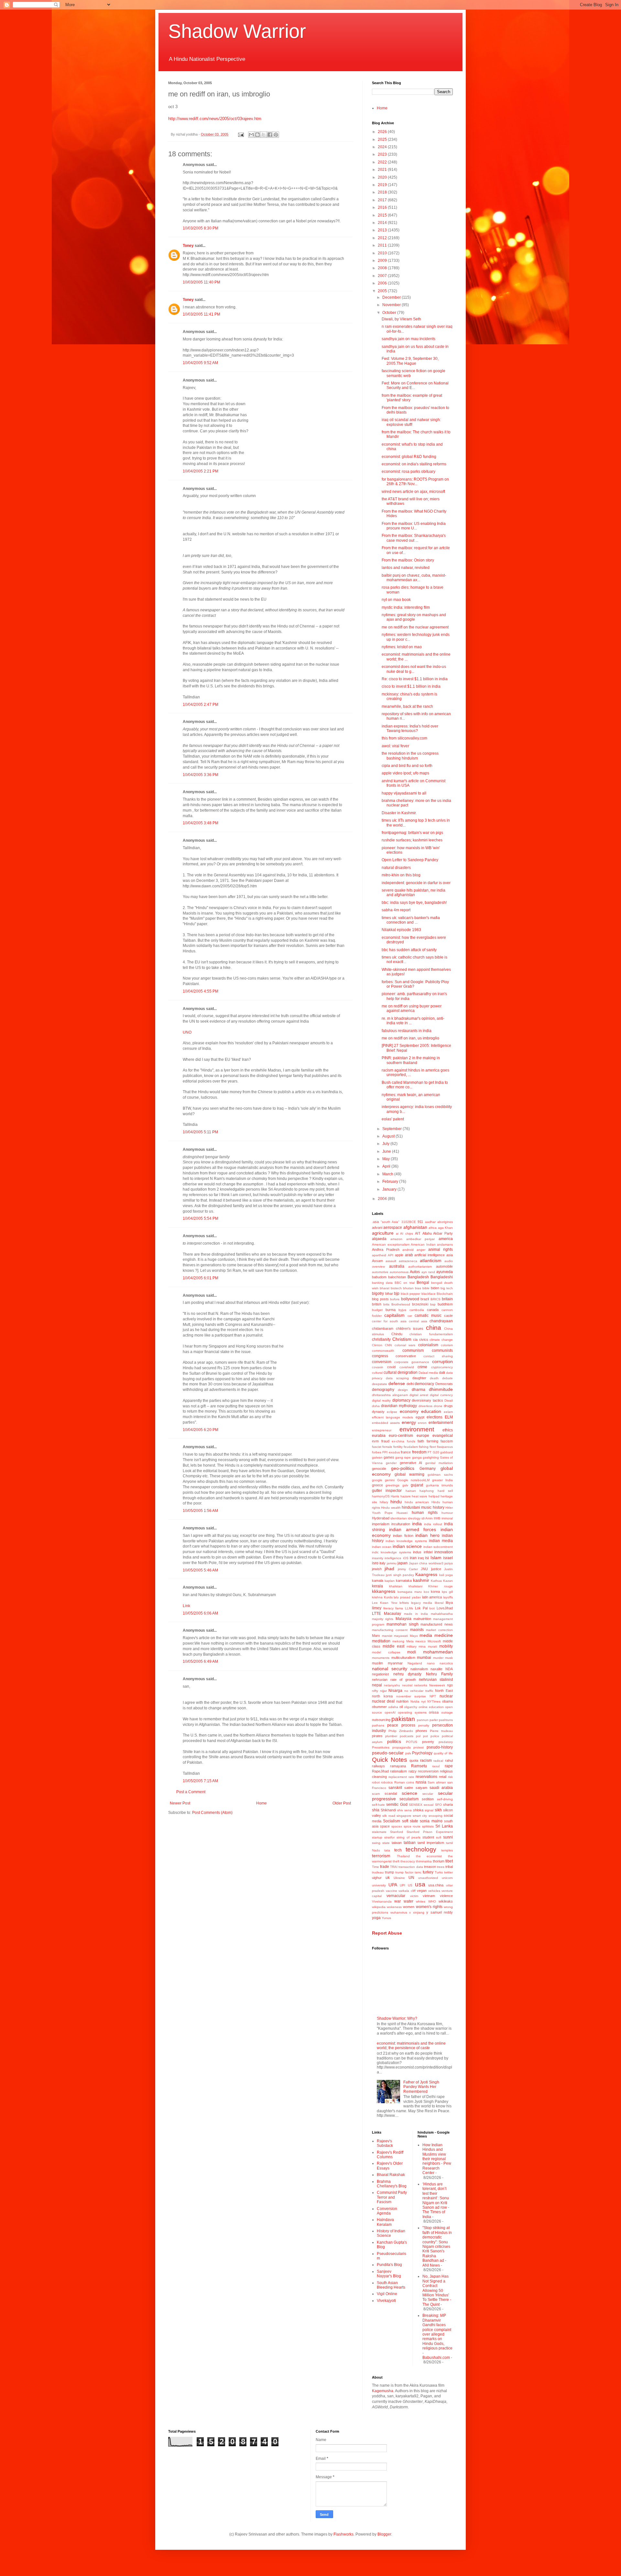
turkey (428, 1872)
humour (447, 1513)
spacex (397, 1826)
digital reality (381, 1400)
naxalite (436, 1669)
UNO (187, 1032)
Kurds (388, 1597)
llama (399, 1608)
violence (446, 1896)
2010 (383, 253)
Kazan (448, 1581)
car (410, 1316)
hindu (396, 1502)
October (390, 313)
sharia (448, 1804)
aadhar (430, 1222)
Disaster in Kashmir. (399, 813)
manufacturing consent (390, 1630)
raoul (436, 1766)
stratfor (389, 1837)
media (426, 1635)
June (387, 1151)
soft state (410, 1821)
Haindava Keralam (385, 2222)
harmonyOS (381, 1496)
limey (377, 1608)
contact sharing (438, 1356)
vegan (422, 1891)
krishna (377, 1597)
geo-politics (403, 1468)
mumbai (424, 1658)
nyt (423, 1701)
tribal (449, 1867)
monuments (381, 1658)
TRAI (394, 1867)
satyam (421, 1788)
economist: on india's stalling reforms (414, 464)
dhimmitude (441, 1389)
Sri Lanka (444, 1826)
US (410, 1885)
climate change (441, 1340)
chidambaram (383, 1328)
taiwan (397, 1843)
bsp (433, 1304)
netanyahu (392, 1685)
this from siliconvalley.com (404, 738)
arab (409, 1255)
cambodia (417, 1310)
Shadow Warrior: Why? (397, 2018)
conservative (406, 1356)
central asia (418, 1321)
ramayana (398, 1766)
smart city (420, 1816)
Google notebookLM (413, 1480)
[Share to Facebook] (270, 135)
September (392, 1129)
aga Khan (445, 1228)
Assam (377, 1261)
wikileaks (446, 1901)
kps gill (447, 1592)
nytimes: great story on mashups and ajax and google (414, 617)
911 (420, 1222)
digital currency (441, 1395)
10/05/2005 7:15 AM (200, 1781)
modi (412, 1652)
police (435, 1736)
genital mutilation (439, 1463)
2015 (383, 215)
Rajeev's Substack (385, 2143)
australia (397, 1266)
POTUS (412, 1742)
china (434, 1328)
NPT (433, 1696)
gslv (405, 1485)
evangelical (443, 1436)
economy (409, 1411)
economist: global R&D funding (409, 457)
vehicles (434, 1891)
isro (375, 1563)
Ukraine (399, 1878)
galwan (377, 1457)
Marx (376, 1636)
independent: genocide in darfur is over (416, 883)
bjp (397, 1294)
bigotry (378, 1294)
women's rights (429, 1907)
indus (417, 1552)
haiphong (427, 1491)
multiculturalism (403, 1658)
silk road (389, 1816)
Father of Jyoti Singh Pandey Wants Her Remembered (421, 2087)
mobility (446, 1646)
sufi (439, 1837)
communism (413, 1350)
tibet (449, 1861)
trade (385, 1867)
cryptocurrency (442, 1367)
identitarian (399, 1518)
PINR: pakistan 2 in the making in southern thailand (411, 1060)
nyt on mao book (396, 600)
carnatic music (428, 1316)
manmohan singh (403, 1624)
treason (430, 1867)
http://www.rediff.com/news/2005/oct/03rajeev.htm (215, 119)
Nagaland (415, 1663)
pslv (408, 1753)
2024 (383, 147)
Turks (439, 1872)
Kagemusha (383, 2391)
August (389, 1136)
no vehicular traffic (419, 1691)
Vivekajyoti (386, 2301)
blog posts (380, 1299)
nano (431, 1663)
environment (417, 1429)
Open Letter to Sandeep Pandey (410, 860)
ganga (417, 1457)
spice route (412, 1826)
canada (433, 1310)
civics (424, 1339)
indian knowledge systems (406, 1541)
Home (261, 1803)
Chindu (397, 1334)
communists (442, 1350)
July (386, 1144)
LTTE (376, 1614)
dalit (442, 1372)
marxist (387, 1636)
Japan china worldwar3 (426, 1563)
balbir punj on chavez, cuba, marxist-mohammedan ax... (414, 578)
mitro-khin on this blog (401, 875)
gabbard (447, 1452)
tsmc (418, 1872)
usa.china (436, 1885)
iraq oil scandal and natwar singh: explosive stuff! (411, 422)
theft (396, 1861)
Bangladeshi (442, 1277)
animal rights (441, 1249)
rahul (449, 1760)
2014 (383, 223)
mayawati (401, 1636)
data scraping (397, 1378)
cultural (377, 1373)
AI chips (407, 1233)
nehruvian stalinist (436, 1680)
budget (377, 1310)
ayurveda (445, 1272)
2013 (383, 230)
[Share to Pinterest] (276, 135)
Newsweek (437, 1685)
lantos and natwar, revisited (406, 568)
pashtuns (446, 1720)
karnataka (404, 1581)
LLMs (409, 1608)
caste (448, 1316)
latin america (432, 1597)
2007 (383, 276)
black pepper (411, 1294)
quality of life (443, 1753)
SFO (438, 1805)
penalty (424, 1725)
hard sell (445, 1491)
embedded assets (386, 1423)
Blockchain (445, 1294)
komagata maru (410, 1592)
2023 (383, 154)
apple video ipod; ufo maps (405, 773)
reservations (426, 1777)
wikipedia (379, 1907)
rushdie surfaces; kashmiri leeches (412, 840)
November (392, 305)
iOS (406, 1558)
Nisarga (395, 1691)
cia (415, 1339)
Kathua (436, 1581)
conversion (382, 1362)
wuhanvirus (399, 1912)
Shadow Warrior (237, 31)
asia (450, 1255)
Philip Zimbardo (401, 1731)
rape (449, 1766)
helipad (434, 1496)
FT (430, 1452)
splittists (428, 1826)
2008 (383, 268)
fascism (447, 1441)
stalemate (379, 1832)
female (387, 1447)
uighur (377, 1878)
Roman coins (404, 1782)
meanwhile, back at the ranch (407, 706)
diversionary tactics (427, 1400)
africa (433, 1228)
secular (428, 1794)
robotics (387, 1782)
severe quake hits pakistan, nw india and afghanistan (414, 893)
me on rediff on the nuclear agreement (415, 627)
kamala (378, 1581)
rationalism (398, 1771)
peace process (401, 1725)
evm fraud (381, 1441)
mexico (420, 1641)
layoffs (448, 1597)
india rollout (433, 1524)
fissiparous (445, 1447)
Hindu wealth (391, 1508)
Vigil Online (387, 2294)
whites (421, 1901)
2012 (383, 238)
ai (397, 1233)
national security (390, 1669)
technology (421, 1849)
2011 (383, 245)
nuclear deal (383, 1701)
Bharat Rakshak (391, 2175)
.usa (375, 1222)
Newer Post (180, 1803)
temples (447, 1850)
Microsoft (434, 1641)
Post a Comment (191, 1792)
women (409, 1907)
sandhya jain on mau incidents (409, 339)
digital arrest (419, 1395)
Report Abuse (387, 1933)
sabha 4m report (396, 910)
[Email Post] (241, 134)
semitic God (397, 1804)
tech (398, 1850)
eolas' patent (393, 1119)
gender (391, 1463)
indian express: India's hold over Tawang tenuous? (410, 728)
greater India (442, 1480)
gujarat (417, 1485)
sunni (448, 1837)
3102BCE (409, 1222)
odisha (393, 1707)
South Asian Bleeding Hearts (391, 2285)
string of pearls (409, 1837)
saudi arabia (441, 1788)
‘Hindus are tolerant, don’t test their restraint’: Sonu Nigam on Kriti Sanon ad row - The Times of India (436, 2200)
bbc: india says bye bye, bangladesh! (414, 903)
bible (426, 1288)
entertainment (441, 1423)
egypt (420, 1417)
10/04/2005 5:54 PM (201, 1218)
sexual (429, 1805)
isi (427, 1558)
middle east (393, 1646)
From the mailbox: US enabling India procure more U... (414, 526)
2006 (383, 283)
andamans (445, 1244)
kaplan (390, 1581)
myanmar (395, 1663)
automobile (444, 1266)
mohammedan (438, 1652)
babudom (379, 1277)
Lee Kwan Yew (385, 1603)
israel (448, 1558)
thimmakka (424, 1861)
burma (391, 1310)
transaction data (411, 1867)
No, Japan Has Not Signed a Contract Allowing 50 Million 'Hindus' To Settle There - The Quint (437, 2290)
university (379, 1885)
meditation (381, 1641)
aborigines (445, 1222)
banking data (382, 1283)
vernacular (396, 1896)
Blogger (384, 2534)
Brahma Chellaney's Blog (392, 2184)
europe (423, 1436)
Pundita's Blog (389, 2265)
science (409, 1793)
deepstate (380, 1384)
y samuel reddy (440, 1912)
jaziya (449, 1563)
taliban (410, 1843)
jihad (389, 1569)
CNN (388, 1345)
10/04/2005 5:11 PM (200, 1132)
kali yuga (446, 1575)
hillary (384, 1502)
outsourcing (381, 1720)
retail (443, 1777)
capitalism (394, 1315)
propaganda (402, 1747)
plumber (391, 1736)
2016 (383, 207)
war (398, 1901)
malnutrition (422, 1619)
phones (421, 1731)
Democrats (444, 1384)
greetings (392, 1485)
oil (401, 1707)
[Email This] (251, 135)
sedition (428, 1799)
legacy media (422, 1603)
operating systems (412, 1712)
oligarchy (411, 1707)
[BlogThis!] (257, 135)
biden (435, 1288)
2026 (383, 132)
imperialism (381, 1524)
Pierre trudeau (441, 1731)
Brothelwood (401, 1304)
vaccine (392, 1891)
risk (450, 1777)
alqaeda (379, 1239)
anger (421, 1250)
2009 (383, 261)
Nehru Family (440, 1674)
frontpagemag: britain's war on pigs (412, 833)
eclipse (392, 1412)
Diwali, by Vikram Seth (401, 319)
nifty (375, 1691)
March (388, 1174)
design (403, 1390)
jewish (377, 1569)
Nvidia (415, 1701)
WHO (432, 1901)
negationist (380, 1674)
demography (383, 1390)
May (387, 1159)
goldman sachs (440, 1475)
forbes (377, 1452)
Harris (395, 1496)
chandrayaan (441, 1321)
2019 (383, 185)
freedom (419, 1452)
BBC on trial (404, 1283)
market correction (439, 1630)
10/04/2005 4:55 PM (201, 991)
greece (377, 1485)
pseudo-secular (388, 1753)
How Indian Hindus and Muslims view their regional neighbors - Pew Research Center (437, 2159)
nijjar (383, 1691)
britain (447, 1299)
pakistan (403, 1719)
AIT (418, 1233)
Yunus (386, 1918)
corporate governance (412, 1362)
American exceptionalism (391, 1244)
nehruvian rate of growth (394, 1680)
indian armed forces (413, 1529)
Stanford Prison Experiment (430, 1832)
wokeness (394, 1907)
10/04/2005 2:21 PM (201, 471)
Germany (428, 1469)
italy (382, 1563)
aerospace (393, 1227)
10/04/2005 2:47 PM (201, 705)
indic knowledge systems (392, 1552)
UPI (403, 1885)
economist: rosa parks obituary (409, 472)
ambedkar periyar (421, 1239)
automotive (380, 1272)
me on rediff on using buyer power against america (412, 1008)
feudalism (411, 1447)
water (409, 1901)
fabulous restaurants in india (407, 1031)
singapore (404, 1816)
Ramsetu (419, 1766)
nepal (377, 1685)
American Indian (423, 1244)
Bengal (423, 1282)
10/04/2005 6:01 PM (201, 1278)
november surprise (411, 1696)
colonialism (428, 1345)
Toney (188, 246)
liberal (439, 1603)
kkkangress (384, 1591)
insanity (378, 1558)
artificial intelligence (430, 1255)
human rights (425, 1513)
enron (422, 1423)
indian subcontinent (438, 1547)
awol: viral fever (395, 746)
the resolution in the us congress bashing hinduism (410, 756)
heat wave (419, 1496)
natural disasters (396, 868)
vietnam (429, 1896)
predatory (446, 1742)
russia (421, 1782)
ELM (449, 1417)
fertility (398, 1447)
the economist (429, 1856)
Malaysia (403, 1619)
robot (376, 1782)
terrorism (381, 1856)
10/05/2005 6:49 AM (200, 1661)
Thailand (403, 1856)
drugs (448, 1406)
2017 (383, 200)
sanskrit (395, 1788)
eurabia (379, 1436)
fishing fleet (427, 1447)
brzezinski (420, 1304)
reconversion (428, 1771)
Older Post (342, 1803)
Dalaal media (428, 1373)
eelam (448, 1412)
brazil (425, 1299)
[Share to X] (264, 135)
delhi (410, 1384)
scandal (391, 1793)
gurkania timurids (439, 1485)
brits (386, 1304)
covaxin (378, 1367)
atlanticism (431, 1260)
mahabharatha (442, 1614)
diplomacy (401, 1400)
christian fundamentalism (431, 1334)
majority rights (383, 1619)
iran (413, 1558)
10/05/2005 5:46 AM (200, 1570)
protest (419, 1747)
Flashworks (343, 2534)
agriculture (383, 1233)
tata (387, 1850)
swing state (381, 1843)
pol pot (422, 1736)
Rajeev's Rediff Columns (390, 2155)
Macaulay (392, 1614)
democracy (424, 1384)
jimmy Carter (408, 1569)
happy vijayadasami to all (404, 793)
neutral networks (415, 1685)
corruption (442, 1361)
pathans (378, 1725)
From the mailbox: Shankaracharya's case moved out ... (414, 538)
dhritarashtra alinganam (390, 1395)
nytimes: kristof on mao (402, 647)
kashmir (421, 1580)
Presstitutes (381, 1747)
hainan (411, 1491)
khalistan (396, 1586)
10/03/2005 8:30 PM (201, 228)
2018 (383, 192)
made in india (416, 1614)
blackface (429, 1294)
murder (438, 1658)
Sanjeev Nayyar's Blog (389, 2274)
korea (435, 1592)
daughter (419, 1378)
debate (447, 1378)
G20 (436, 1452)
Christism (402, 1339)
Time (376, 1867)
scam (376, 1794)
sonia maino (431, 1821)
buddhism (445, 1304)
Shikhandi (388, 1810)
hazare (406, 1496)
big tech (447, 1288)
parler (434, 1720)
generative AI (411, 1463)
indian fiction (403, 1536)
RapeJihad (380, 1771)
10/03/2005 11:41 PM (202, 314)
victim (414, 1896)
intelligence (393, 1558)
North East (444, 1691)
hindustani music (417, 1507)
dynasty (378, 1412)
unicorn (447, 1878)
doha (376, 1406)
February (391, 1182)
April (387, 1166)
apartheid (379, 1255)
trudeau (378, 1872)
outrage (447, 1712)
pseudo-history (440, 1747)
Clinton (377, 1345)
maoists (417, 1630)
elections (435, 1417)
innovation (444, 1552)
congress (380, 1356)
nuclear (446, 1696)
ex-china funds (403, 1441)
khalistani (415, 1586)
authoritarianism (420, 1266)
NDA (449, 1669)
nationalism (419, 1669)
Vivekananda (382, 1901)
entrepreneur (382, 1430)
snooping (436, 1816)
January (390, 1189)
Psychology (422, 1753)
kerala (377, 1586)
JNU (424, 1569)
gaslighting (431, 1457)
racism (426, 1760)
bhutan (408, 1288)
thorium (439, 1861)
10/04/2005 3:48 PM (201, 823)
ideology (414, 1518)
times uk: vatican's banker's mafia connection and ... (411, 920)
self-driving (445, 1799)
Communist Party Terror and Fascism (392, 2197)
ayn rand (428, 1272)
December (392, 297)
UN (411, 1878)
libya (449, 1603)
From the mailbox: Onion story (408, 560)
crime (422, 1367)
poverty (428, 1742)
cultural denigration (401, 1372)
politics (394, 1741)
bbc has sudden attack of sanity (409, 950)
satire (409, 1788)
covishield (407, 1367)
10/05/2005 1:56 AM (200, 1511)
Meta (410, 1641)
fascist (377, 1447)
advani (377, 1227)
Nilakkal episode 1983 (401, 930)
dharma (419, 1390)
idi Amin (427, 1518)
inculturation (401, 1524)
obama (447, 1701)
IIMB (437, 1518)
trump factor (404, 1872)
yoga (376, 1918)
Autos (415, 1272)
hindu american (417, 1502)
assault (391, 1261)
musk (449, 1658)
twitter (448, 1872)
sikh (438, 1810)
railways (378, 1766)
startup (377, 1837)
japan (403, 1563)
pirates (377, 1736)
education (431, 1411)
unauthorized (428, 1878)
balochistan (397, 1277)
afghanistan (415, 1227)
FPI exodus (391, 1452)
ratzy (413, 1771)
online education (431, 1707)
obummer (379, 1707)
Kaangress (426, 1574)
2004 (383, 1199)
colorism (447, 1345)
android (408, 1250)
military (412, 1646)
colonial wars (405, 1345)
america (446, 1239)
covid (391, 1367)
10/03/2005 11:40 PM (202, 282)
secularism (409, 1799)
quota (414, 1760)
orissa (434, 1712)
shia (376, 1810)
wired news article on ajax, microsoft (413, 492)
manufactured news (437, 1624)
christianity (381, 1339)
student (428, 1837)
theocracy (408, 1861)
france (406, 1452)
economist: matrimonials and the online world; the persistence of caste (411, 2046)
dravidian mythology (399, 1406)
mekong (398, 1641)
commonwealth (383, 1351)
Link (186, 1606)
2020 (383, 177)
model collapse (386, 1652)
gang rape (403, 1457)
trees (441, 1867)
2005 (383, 291)
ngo (450, 1685)
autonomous (399, 1272)
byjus (402, 1310)
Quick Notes (390, 1760)
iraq (421, 1558)
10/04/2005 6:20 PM (201, 1430)
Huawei (402, 1513)
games (389, 1457)
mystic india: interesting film (406, 607)
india (417, 1524)
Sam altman (437, 1782)
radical (438, 1761)
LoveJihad (445, 1608)
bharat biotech (391, 1288)
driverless (425, 1406)
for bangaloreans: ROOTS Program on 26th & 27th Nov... (415, 482)
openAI (390, 1712)
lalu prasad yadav (407, 1597)
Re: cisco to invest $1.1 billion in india (415, 679)
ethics (448, 1430)
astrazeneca (408, 1261)
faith (421, 1441)
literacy (388, 1608)
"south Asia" (390, 1222)
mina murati (428, 1646)
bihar (389, 1294)
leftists (404, 1603)
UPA (393, 1885)
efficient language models (392, 1417)
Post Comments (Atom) (212, 1813)
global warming (409, 1474)
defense (397, 1383)
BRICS (436, 1299)
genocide (379, 1469)
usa (420, 1884)
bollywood (410, 1299)
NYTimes (434, 1701)
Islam (436, 1558)
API (391, 1255)
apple (399, 1255)
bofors (395, 1299)
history (439, 1507)
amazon (396, 1239)
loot (432, 1608)
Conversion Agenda (387, 2211)
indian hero (427, 1535)
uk (388, 1878)
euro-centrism (401, 1436)
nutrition (402, 1701)
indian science (407, 1546)
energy (409, 1422)
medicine (444, 1635)
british (377, 1304)
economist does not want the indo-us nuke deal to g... (414, 669)
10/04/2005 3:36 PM (201, 775)
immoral (447, 1518)
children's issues (410, 1328)
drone (438, 1406)
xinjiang (419, 1912)
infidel (428, 1552)
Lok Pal (421, 1608)
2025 (383, 139)
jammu (392, 1563)
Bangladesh (418, 1277)
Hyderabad (381, 1518)
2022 (383, 162)
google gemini (383, 1480)
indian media (441, 1541)
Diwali (449, 1400)
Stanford (397, 1832)
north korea (382, 1696)
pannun (423, 1720)
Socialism (392, 1821)
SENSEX (416, 1805)
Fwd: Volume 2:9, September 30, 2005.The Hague (410, 361)
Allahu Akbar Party (438, 1233)
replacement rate (401, 1777)
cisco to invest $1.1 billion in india (411, 686)
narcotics (446, 1663)
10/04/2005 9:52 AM (200, 363)
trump (389, 1872)
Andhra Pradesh (386, 1249)
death (434, 1378)
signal (429, 1810)
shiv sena (404, 1810)
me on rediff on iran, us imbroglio (410, 1038)
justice (436, 1569)
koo (426, 1592)
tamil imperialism (431, 1843)
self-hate (378, 1805)
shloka (418, 1810)
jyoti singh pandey (400, 1575)
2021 (383, 170)
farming (432, 1441)
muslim (377, 1663)
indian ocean (382, 1547)
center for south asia (389, 1321)
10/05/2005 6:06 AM (200, 1613)
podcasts (407, 1736)
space (385, 1826)
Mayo (414, 1636)
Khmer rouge (441, 1586)
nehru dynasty (408, 1674)
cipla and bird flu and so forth (407, 766)
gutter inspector (387, 1491)
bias (418, 1288)
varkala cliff (407, 1891)
